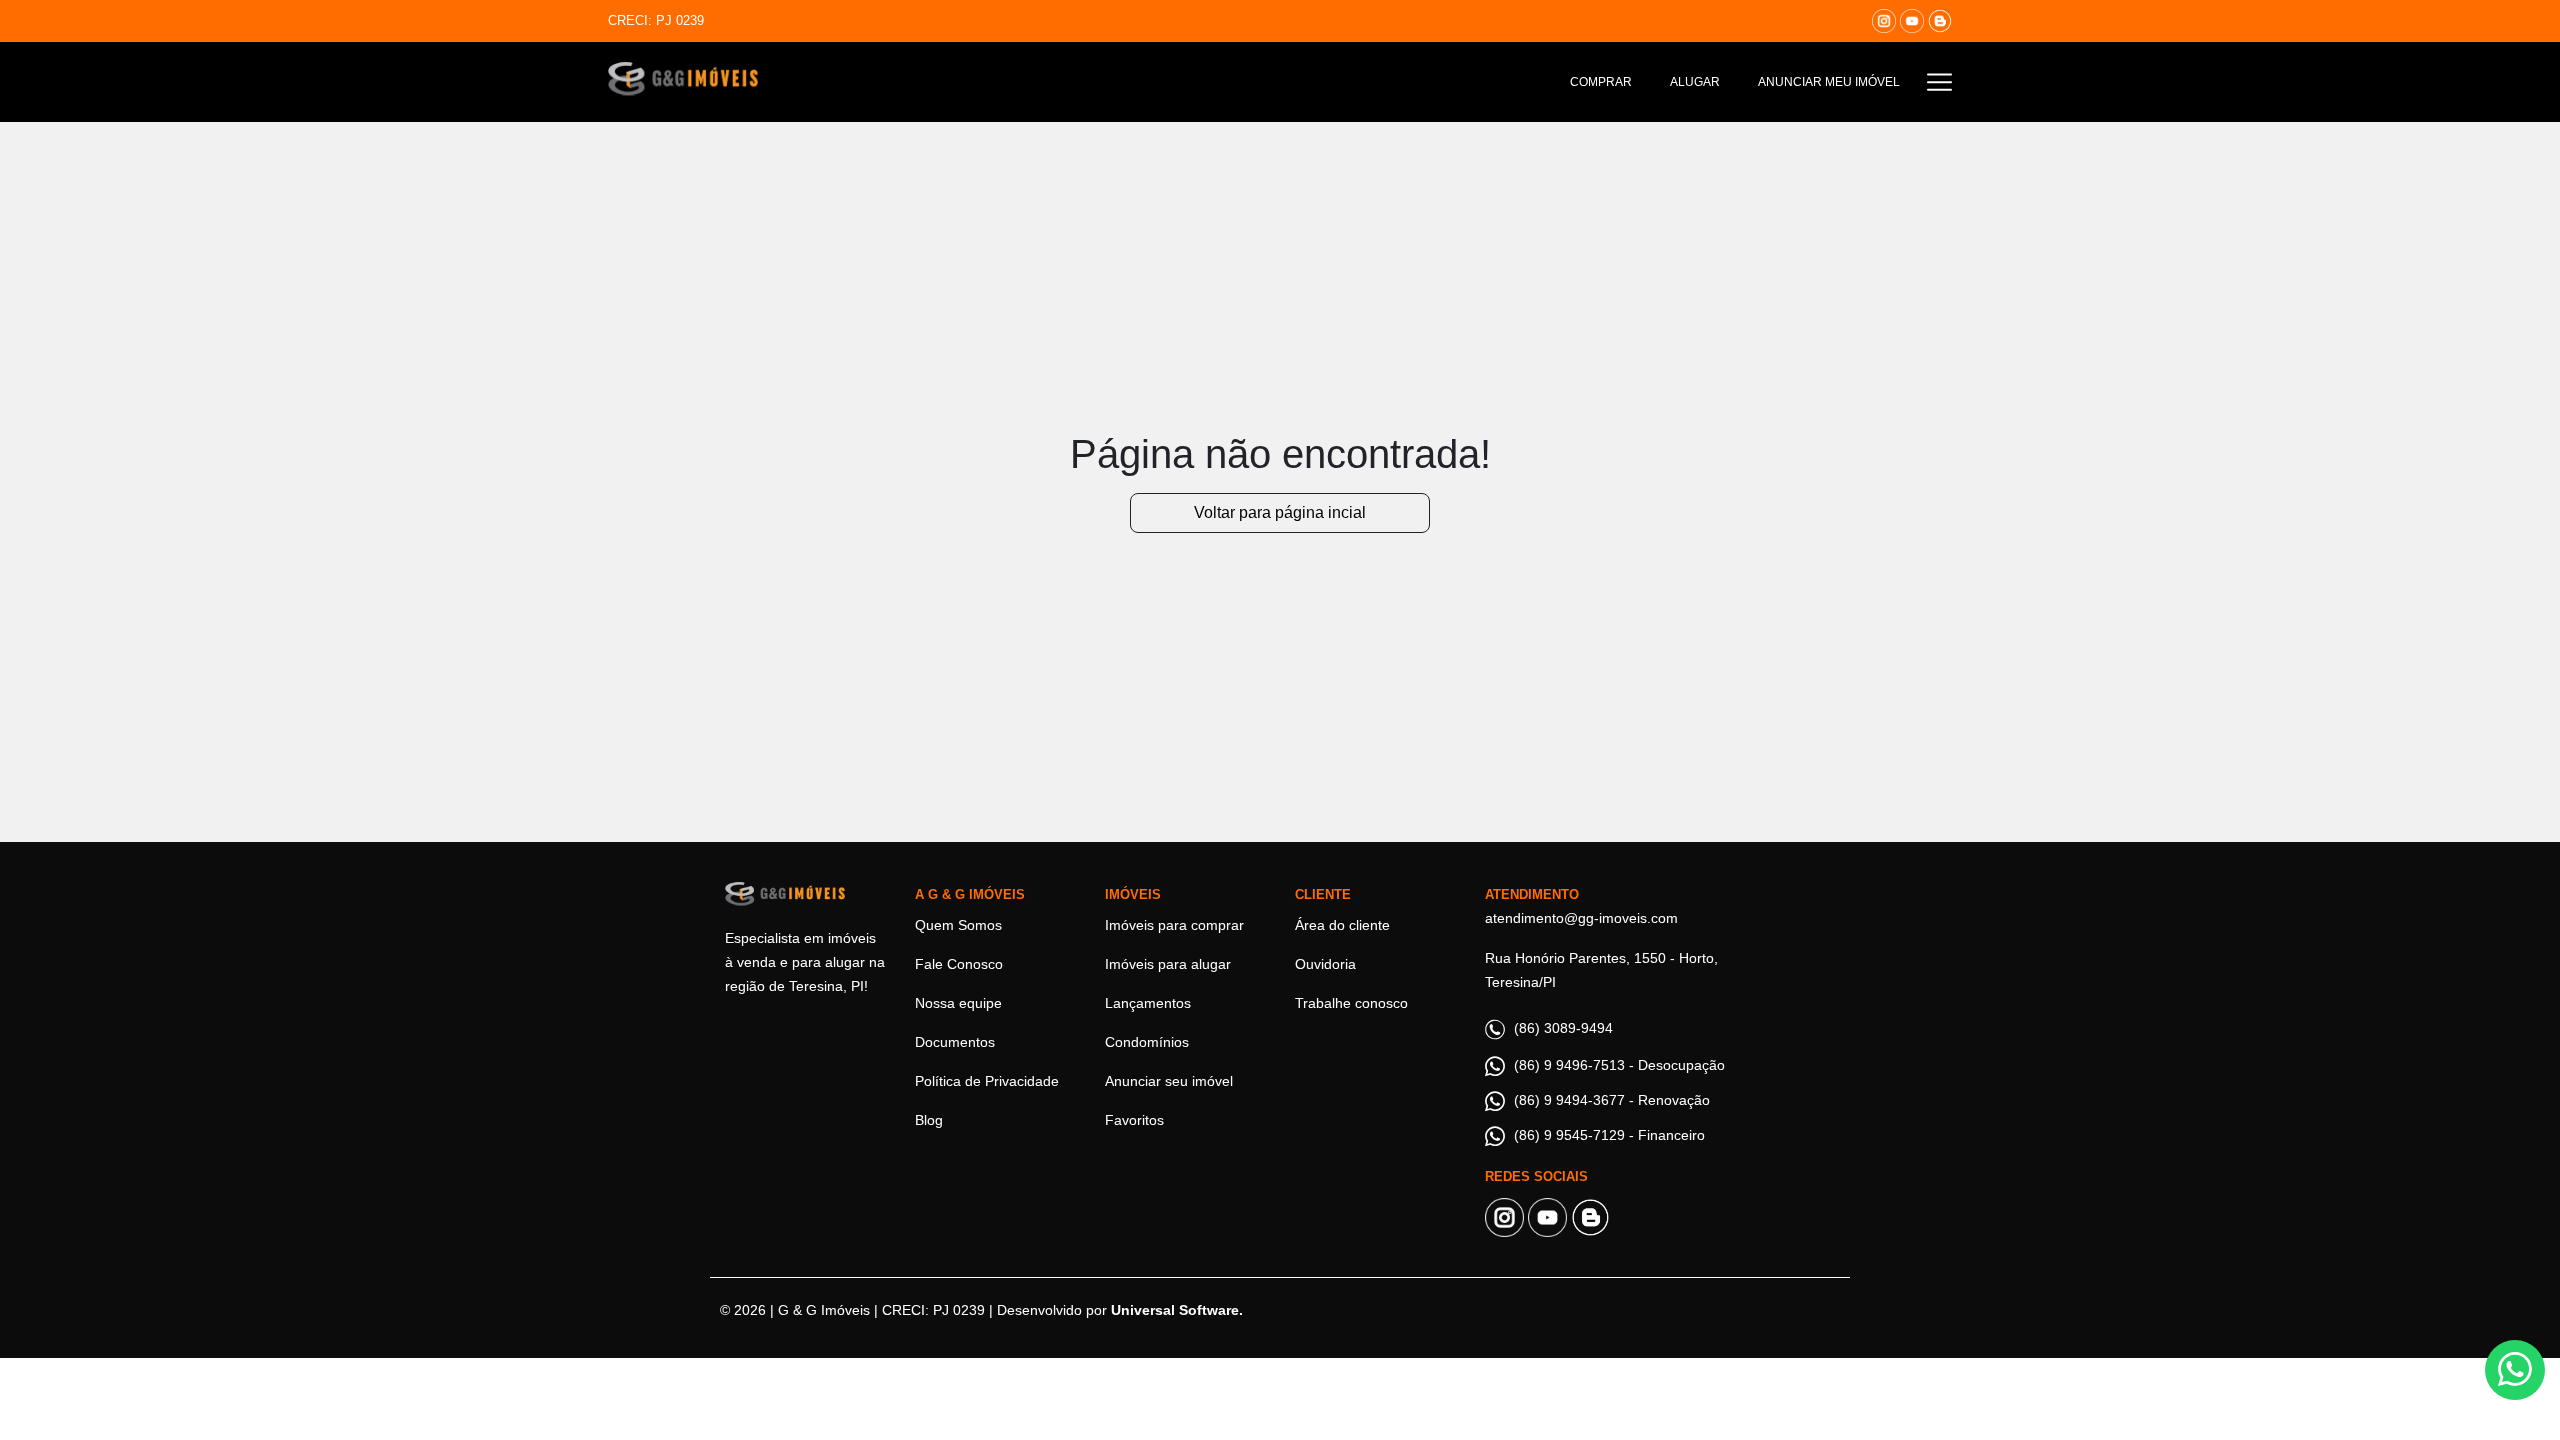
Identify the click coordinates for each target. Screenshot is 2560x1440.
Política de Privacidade (987, 1081)
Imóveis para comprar (1174, 925)
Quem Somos (958, 925)
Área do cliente (1342, 925)
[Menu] (1939, 81)
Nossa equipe (958, 1003)
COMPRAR (1601, 82)
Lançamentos (1148, 1003)
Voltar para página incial (1280, 512)
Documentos (955, 1042)
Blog (929, 1120)
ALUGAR (1695, 82)
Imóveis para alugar (1168, 964)
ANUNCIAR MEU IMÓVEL (1829, 82)
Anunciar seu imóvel (1169, 1081)
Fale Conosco (959, 964)
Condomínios (1147, 1042)
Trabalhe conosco (1351, 1003)
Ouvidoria (1325, 964)
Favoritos (1134, 1120)
